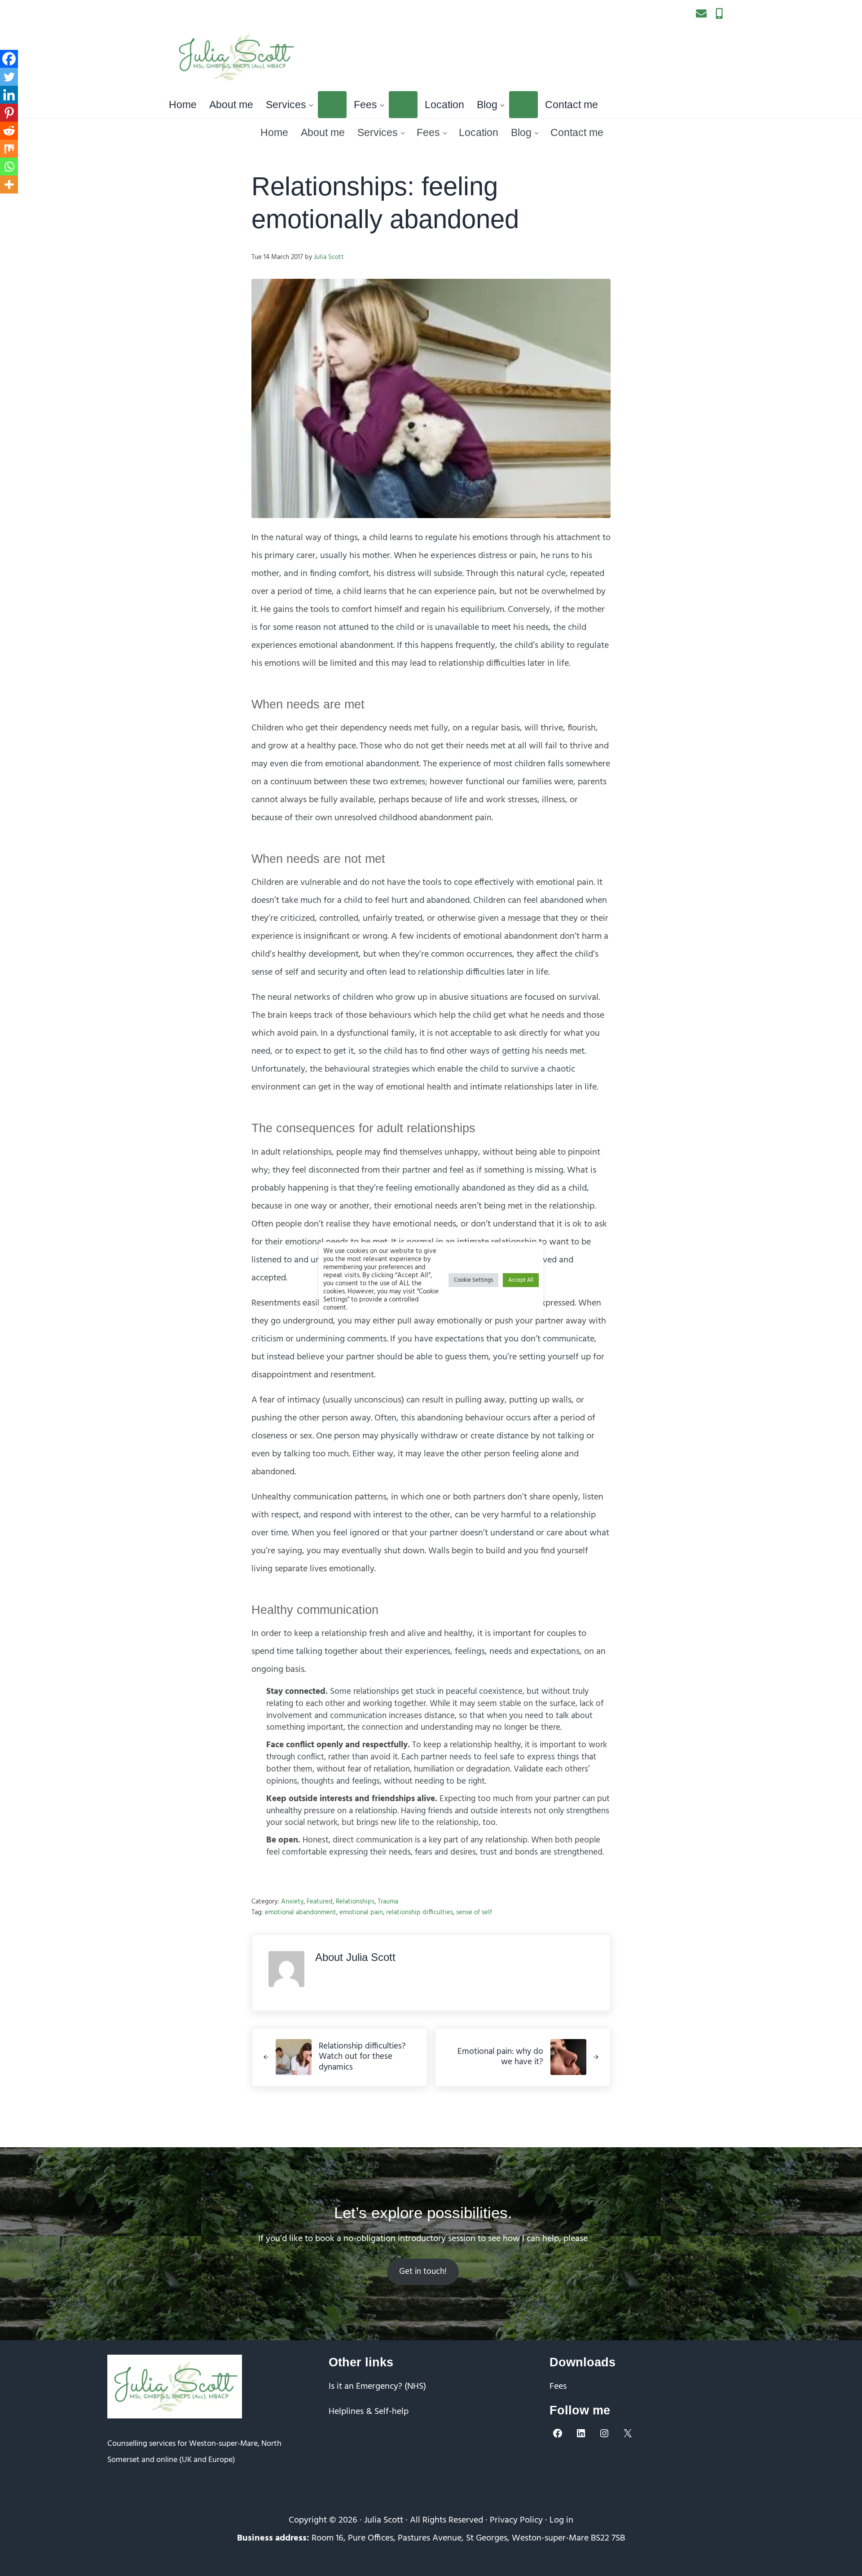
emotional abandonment (301, 1912)
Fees (558, 2387)
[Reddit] (9, 131)
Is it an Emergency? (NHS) (377, 2387)
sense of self (474, 1912)
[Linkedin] (9, 95)
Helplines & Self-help (369, 2412)
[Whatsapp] (9, 167)
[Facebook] (9, 59)
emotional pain (361, 1912)
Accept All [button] (521, 1280)
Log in (561, 2520)
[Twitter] (9, 77)
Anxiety (292, 1902)
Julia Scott (384, 2520)
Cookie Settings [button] (473, 1280)
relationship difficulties (420, 1912)
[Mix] (9, 149)
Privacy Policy (516, 2520)
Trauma (388, 1902)
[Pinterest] (9, 113)
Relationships (355, 1902)
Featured (320, 1902)
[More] (9, 185)
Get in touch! (423, 2272)
